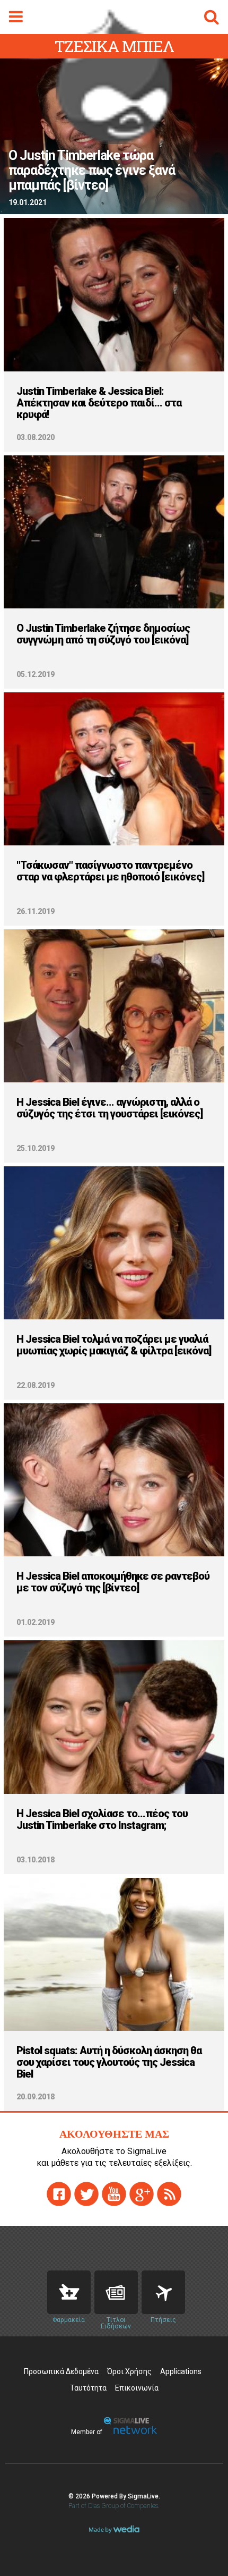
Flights (163, 2292)
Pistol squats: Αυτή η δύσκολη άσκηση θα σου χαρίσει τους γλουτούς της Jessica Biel (109, 2062)
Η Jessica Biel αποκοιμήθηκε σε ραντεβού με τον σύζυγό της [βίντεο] (113, 1582)
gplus (142, 2194)
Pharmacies (69, 2292)
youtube (114, 2194)
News (116, 2292)
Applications (181, 2371)
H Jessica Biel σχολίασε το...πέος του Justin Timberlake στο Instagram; (102, 1819)
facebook (59, 2194)
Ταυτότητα (88, 2388)
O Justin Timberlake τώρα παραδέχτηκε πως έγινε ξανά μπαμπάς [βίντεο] (92, 171)
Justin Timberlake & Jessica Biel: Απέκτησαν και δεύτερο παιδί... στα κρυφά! (99, 403)
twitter (86, 2194)
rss (169, 2194)
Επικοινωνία (137, 2388)
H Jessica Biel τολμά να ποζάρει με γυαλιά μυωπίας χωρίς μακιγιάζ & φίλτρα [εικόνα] (114, 1345)
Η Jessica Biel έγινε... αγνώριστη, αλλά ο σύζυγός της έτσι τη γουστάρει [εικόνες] (109, 1108)
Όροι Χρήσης (129, 2371)
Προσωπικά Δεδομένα (61, 2371)
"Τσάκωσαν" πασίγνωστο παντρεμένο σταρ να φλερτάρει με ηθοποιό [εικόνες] (110, 871)
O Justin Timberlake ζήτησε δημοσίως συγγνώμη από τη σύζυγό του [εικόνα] (103, 634)
